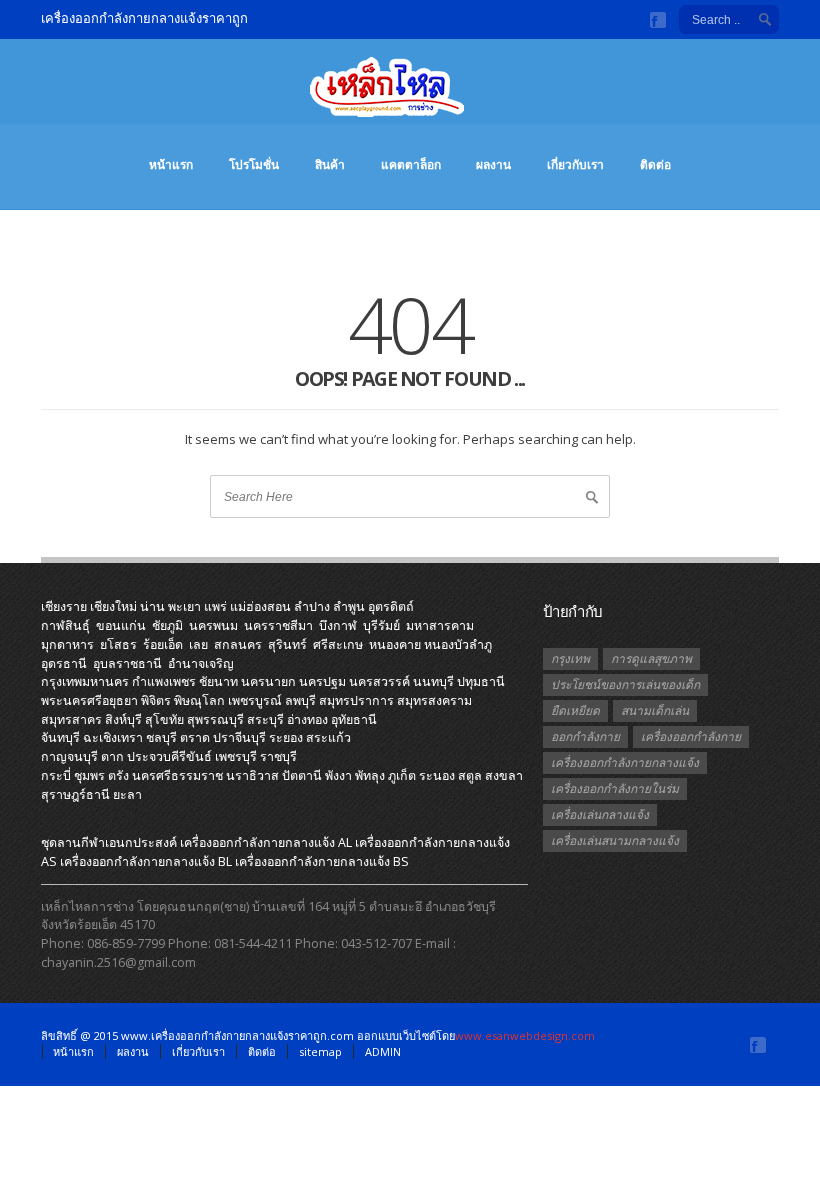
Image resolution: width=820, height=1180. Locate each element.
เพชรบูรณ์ (255, 700)
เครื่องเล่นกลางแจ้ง (600, 814)
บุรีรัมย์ (381, 625)
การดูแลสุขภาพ (651, 658)
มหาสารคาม (440, 625)
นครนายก (268, 681)
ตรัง (118, 775)
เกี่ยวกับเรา (575, 164)
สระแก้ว (328, 737)
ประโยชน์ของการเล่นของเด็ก (625, 684)
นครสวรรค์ (379, 681)
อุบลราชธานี (127, 663)
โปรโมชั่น (254, 164)
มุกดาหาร (67, 644)
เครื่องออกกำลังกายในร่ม (615, 788)
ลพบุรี (300, 700)
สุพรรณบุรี (215, 719)
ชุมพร (89, 775)
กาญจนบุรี (69, 756)
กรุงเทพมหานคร (85, 681)
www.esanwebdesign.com (525, 1035)
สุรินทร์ (287, 644)
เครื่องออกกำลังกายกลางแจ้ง (625, 762)
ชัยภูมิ (167, 625)
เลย (198, 644)
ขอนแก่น (121, 625)
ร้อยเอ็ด (163, 644)
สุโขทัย (164, 719)
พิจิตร (156, 700)
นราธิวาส (252, 775)
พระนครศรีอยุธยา (89, 700)
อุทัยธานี (354, 719)
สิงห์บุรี (123, 719)
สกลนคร (238, 644)
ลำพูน (349, 606)
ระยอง (286, 737)
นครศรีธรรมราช (177, 775)
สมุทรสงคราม (434, 700)
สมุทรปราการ (356, 700)
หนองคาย (395, 644)
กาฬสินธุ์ (65, 625)
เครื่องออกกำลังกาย (691, 736)
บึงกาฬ (338, 625)
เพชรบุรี (236, 756)
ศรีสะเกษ (338, 644)
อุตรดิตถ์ (391, 606)
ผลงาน (493, 164)
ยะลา (127, 794)
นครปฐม (322, 681)
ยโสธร (118, 644)
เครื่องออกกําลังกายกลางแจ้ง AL (266, 842)
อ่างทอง (307, 719)
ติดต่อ (655, 164)
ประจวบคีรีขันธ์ (169, 756)
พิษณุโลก (199, 700)
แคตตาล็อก (411, 164)
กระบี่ (56, 775)
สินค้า (330, 164)
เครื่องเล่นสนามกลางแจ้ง (615, 840)
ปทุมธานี (481, 681)
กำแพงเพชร (164, 681)
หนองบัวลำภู (458, 644)
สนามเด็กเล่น (655, 710)
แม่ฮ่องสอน (260, 606)
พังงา (338, 775)
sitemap (320, 1051)
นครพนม (213, 625)
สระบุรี (265, 719)
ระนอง (437, 775)
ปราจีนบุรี (239, 737)
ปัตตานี (302, 775)
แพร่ (215, 606)
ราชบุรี (278, 756)
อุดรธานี (64, 663)
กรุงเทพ (570, 658)
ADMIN (383, 1051)
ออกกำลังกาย (585, 736)
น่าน (152, 606)
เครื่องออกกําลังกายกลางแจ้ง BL (146, 861)
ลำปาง (312, 606)
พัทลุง (370, 775)
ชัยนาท (218, 681)
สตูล (470, 775)
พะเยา (184, 606)
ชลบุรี (161, 737)
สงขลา (504, 775)
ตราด (195, 737)
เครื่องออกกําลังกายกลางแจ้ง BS (322, 861)
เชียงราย (64, 606)
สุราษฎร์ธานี (75, 794)
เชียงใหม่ (113, 606)
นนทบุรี (433, 681)
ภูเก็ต (402, 775)
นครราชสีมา (278, 625)
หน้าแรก (171, 164)
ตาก (112, 756)
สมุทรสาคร (71, 719)
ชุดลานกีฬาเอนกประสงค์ (109, 842)
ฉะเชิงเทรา (113, 737)
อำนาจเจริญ (201, 663)
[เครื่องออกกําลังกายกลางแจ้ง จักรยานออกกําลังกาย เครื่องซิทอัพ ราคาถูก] (410, 97)
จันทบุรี (60, 737)
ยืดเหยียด (575, 710)
